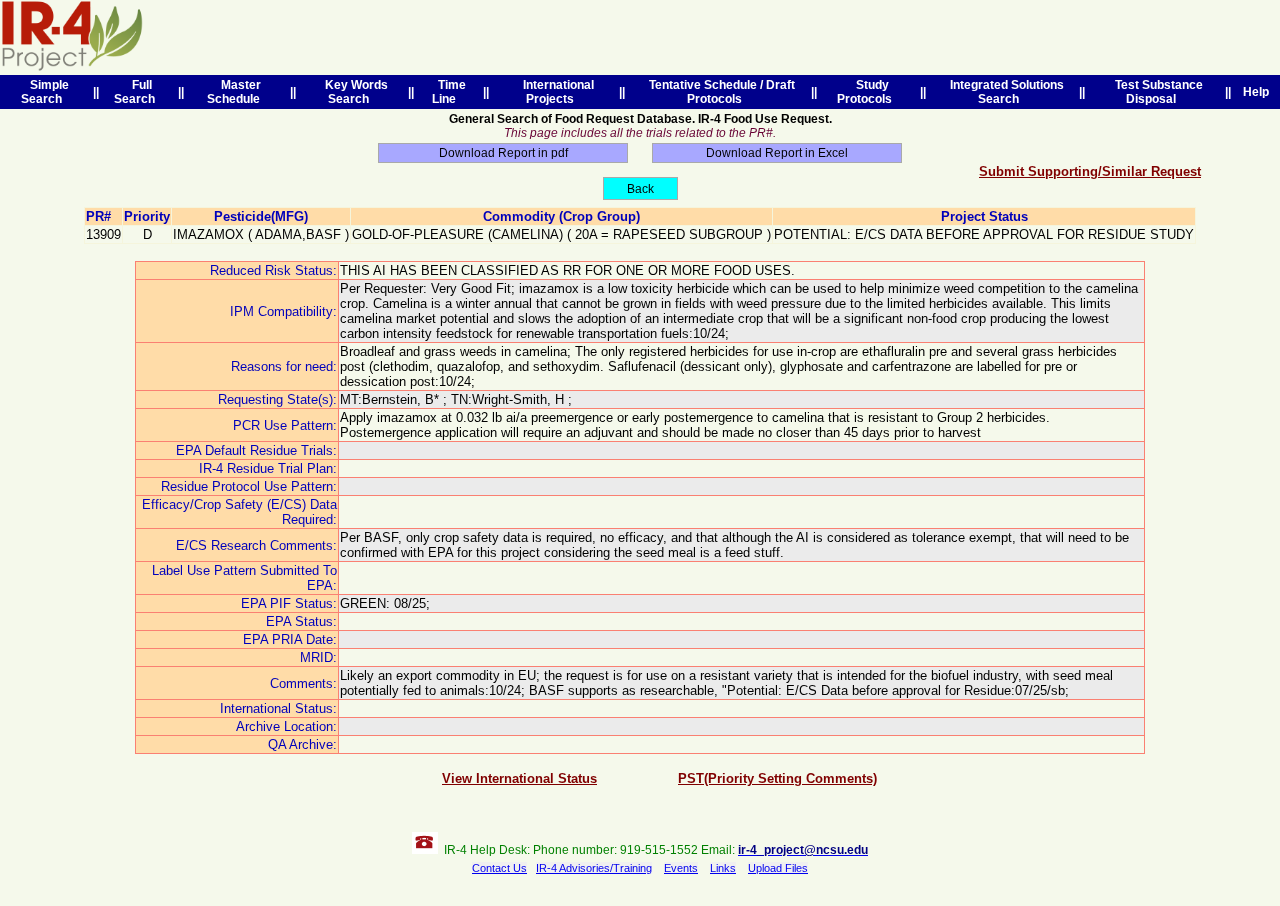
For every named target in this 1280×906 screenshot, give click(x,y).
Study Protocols (867, 92)
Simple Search (45, 92)
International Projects (555, 92)
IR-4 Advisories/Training (594, 868)
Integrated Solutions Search (1004, 92)
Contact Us (499, 868)
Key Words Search (353, 92)
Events (681, 868)
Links (723, 868)
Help (1256, 92)
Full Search (137, 92)
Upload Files (778, 868)
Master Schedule (236, 92)
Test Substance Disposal (1156, 92)
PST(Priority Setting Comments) (777, 778)
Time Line (449, 92)
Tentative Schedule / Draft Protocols (719, 92)
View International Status (519, 778)
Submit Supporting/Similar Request (1090, 171)
